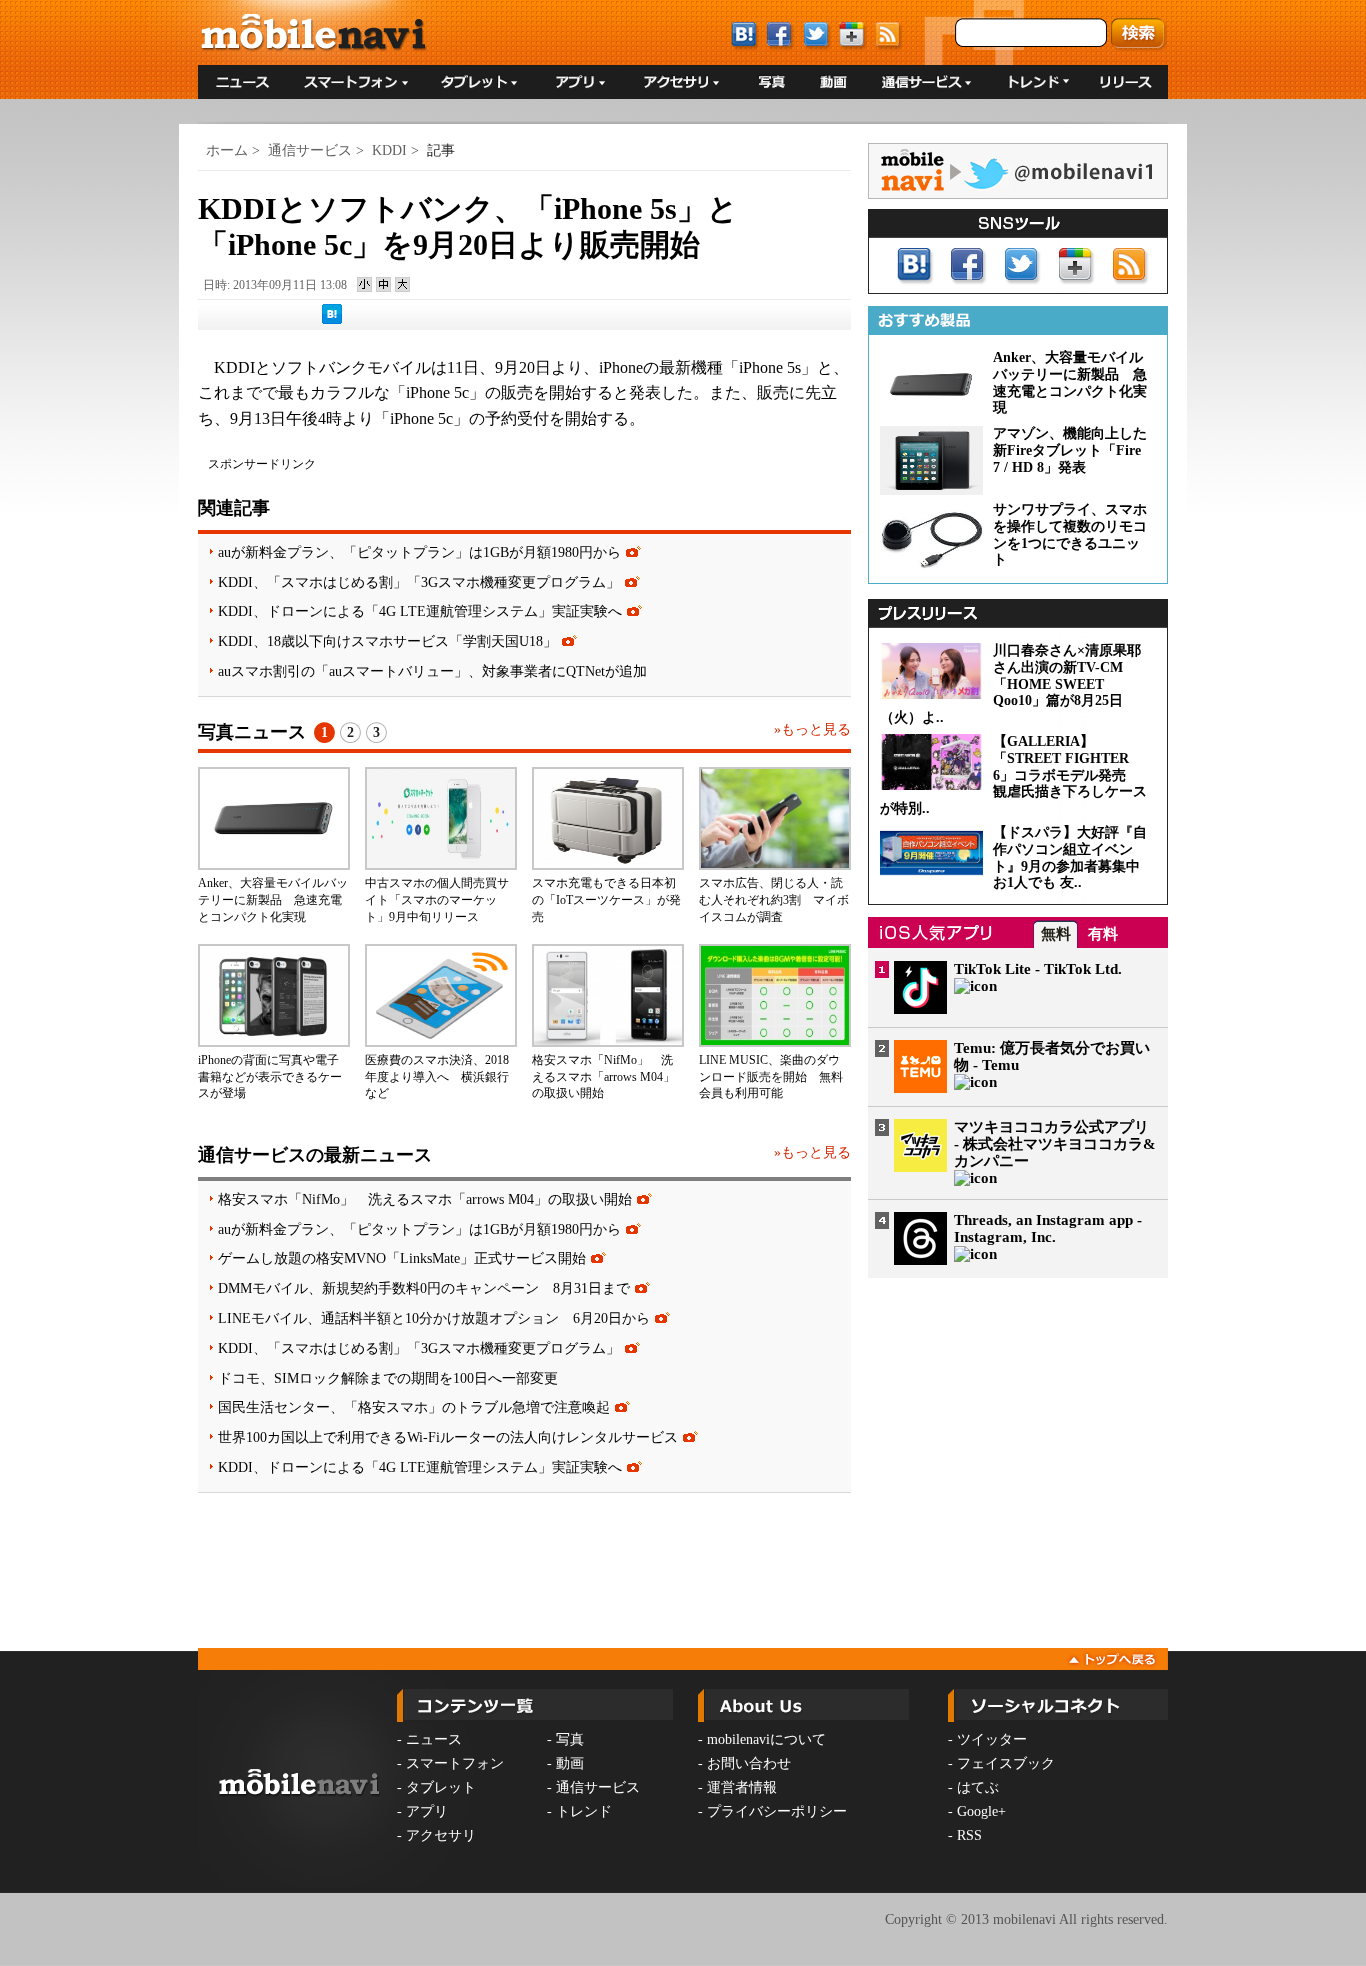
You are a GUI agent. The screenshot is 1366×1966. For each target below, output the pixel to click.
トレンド (584, 1811)
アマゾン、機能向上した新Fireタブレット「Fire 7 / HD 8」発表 (1070, 450)
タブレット (441, 1787)
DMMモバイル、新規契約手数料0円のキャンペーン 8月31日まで (424, 1288)
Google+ (981, 1811)
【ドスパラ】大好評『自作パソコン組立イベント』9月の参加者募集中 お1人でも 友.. (1073, 857)
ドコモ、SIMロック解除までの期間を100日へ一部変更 (388, 1378)
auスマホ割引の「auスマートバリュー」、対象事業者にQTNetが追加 (432, 671)
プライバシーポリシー (777, 1811)
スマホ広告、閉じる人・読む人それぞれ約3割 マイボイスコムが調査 (774, 900)
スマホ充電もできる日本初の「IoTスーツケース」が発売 (606, 900)
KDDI (389, 150)
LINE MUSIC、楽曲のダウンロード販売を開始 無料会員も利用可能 (771, 1077)
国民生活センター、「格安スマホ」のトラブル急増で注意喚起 (414, 1407)
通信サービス (310, 150)
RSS (969, 1835)
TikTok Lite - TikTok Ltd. (1038, 969)
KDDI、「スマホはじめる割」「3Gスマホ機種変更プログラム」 (419, 582)
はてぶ (978, 1787)
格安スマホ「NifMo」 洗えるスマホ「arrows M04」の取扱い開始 (603, 1077)
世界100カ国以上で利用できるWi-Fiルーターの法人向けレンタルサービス (448, 1437)
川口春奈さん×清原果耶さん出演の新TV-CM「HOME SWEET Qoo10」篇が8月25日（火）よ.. (1010, 684)
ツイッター (992, 1739)
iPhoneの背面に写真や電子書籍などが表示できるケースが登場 (270, 1077)
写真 (570, 1739)
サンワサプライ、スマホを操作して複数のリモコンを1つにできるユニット (1070, 534)
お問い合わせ (749, 1763)
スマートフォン (455, 1763)
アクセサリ (441, 1835)
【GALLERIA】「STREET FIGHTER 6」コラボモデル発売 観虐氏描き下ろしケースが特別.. (1013, 775)
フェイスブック (1006, 1763)
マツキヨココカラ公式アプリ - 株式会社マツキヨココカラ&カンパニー (1055, 1144)
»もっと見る (812, 729)
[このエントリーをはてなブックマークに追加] (332, 320)
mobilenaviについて (766, 1739)
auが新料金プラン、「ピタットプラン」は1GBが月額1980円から (419, 552)
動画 (570, 1763)
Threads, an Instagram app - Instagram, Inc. (1048, 1228)
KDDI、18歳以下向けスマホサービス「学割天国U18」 (387, 641)
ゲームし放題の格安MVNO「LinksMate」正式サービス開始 (402, 1258)
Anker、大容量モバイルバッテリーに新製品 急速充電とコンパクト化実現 (273, 900)
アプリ (427, 1811)
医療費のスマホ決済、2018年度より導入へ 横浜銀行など (437, 1077)
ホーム (227, 150)
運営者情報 (742, 1787)
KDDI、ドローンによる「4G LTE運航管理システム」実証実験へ (420, 611)
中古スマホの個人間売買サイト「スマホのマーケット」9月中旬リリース (437, 900)
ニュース (434, 1739)
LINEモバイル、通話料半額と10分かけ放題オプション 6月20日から (434, 1318)
